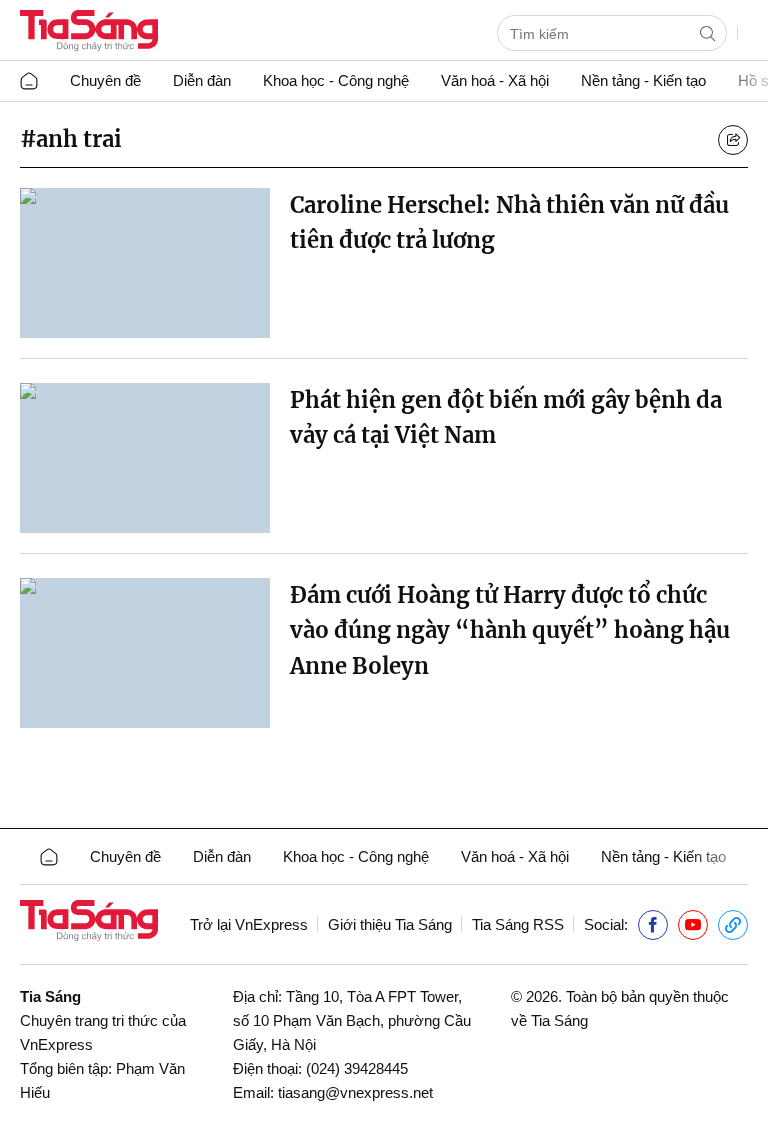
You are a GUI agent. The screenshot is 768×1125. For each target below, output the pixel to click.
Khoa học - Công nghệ (336, 80)
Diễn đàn (202, 80)
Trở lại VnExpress (249, 924)
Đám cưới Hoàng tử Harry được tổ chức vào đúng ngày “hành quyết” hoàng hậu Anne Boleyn (510, 630)
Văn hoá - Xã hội (495, 80)
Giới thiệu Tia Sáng (390, 924)
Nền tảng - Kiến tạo (643, 80)
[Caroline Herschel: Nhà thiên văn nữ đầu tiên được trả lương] (145, 263)
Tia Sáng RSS (518, 924)
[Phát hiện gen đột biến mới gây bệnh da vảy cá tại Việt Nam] (145, 458)
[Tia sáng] (89, 32)
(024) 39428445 (357, 1068)
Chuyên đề (105, 80)
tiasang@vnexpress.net (355, 1092)
